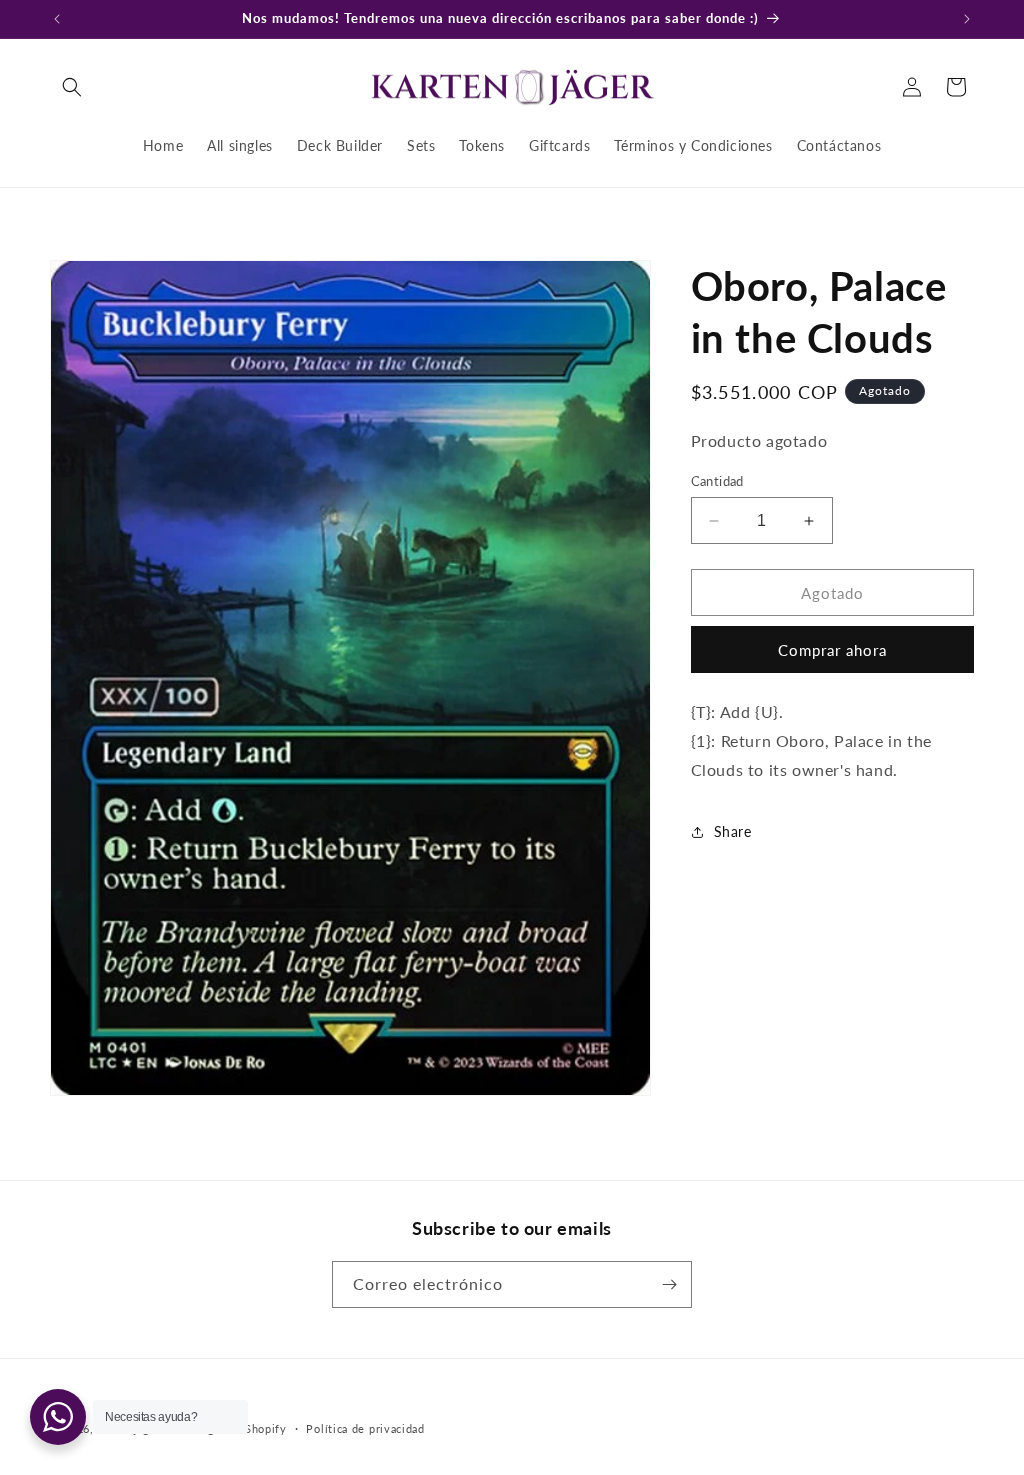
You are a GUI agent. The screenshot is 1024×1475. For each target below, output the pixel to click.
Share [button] (733, 831)
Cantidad (717, 481)
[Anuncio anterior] (57, 19)
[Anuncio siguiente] (967, 19)
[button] (72, 87)
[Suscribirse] (669, 1284)
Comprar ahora (832, 650)
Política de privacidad (365, 1428)
